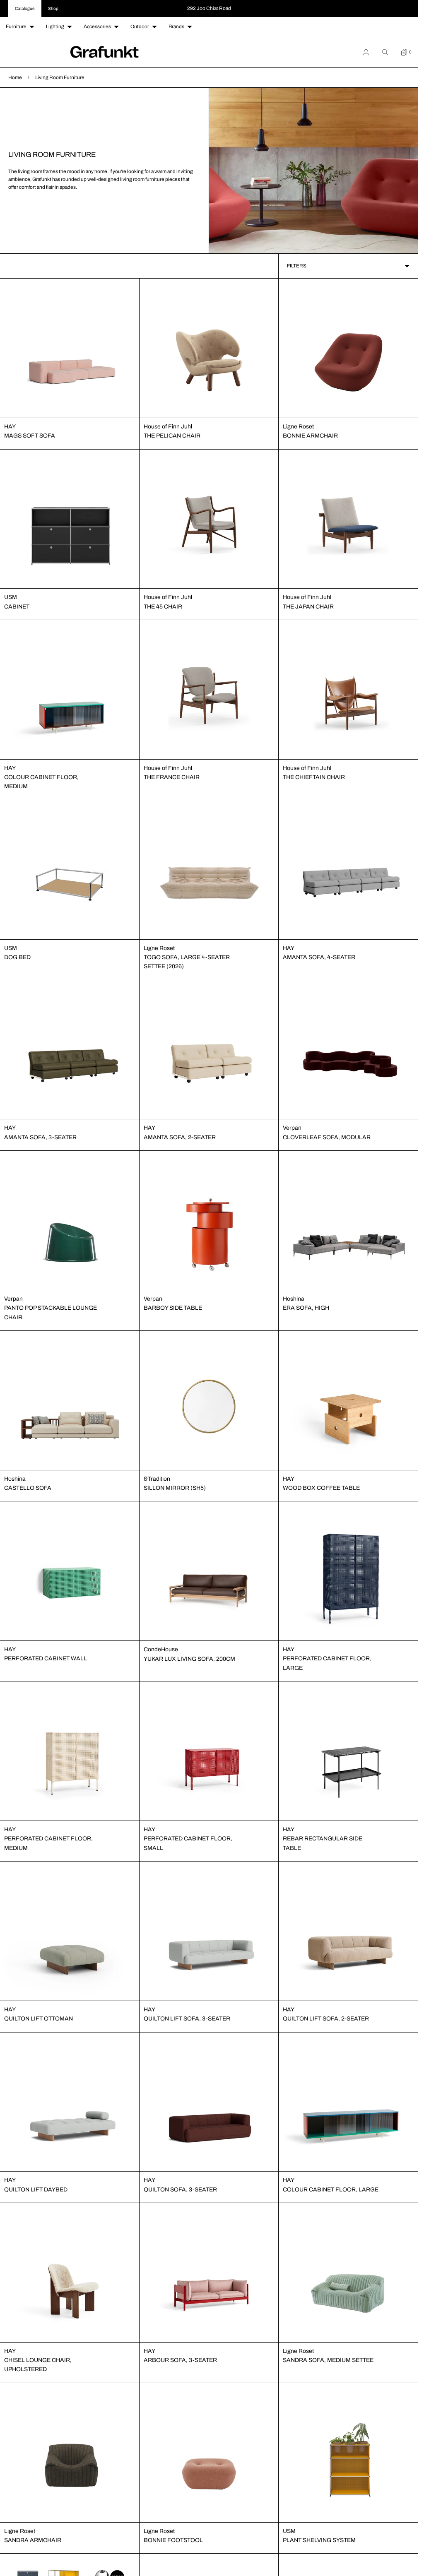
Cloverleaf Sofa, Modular (327, 1137)
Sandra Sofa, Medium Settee (328, 2360)
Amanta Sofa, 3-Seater (40, 1137)
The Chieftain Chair (314, 777)
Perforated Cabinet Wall (46, 1658)
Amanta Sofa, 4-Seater (319, 957)
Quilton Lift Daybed (36, 2190)
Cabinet (17, 607)
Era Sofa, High (306, 1308)
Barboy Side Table (173, 1308)
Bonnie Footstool (173, 2540)
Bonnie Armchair (310, 436)
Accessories (97, 26)
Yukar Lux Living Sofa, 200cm (189, 1659)
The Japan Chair (308, 607)
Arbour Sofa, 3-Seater (180, 2360)
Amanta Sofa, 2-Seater (180, 1137)
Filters (297, 266)
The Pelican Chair (172, 436)
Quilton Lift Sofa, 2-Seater (326, 2019)
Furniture (16, 26)
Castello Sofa (28, 1488)
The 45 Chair (163, 607)
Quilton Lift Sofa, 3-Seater (187, 2019)
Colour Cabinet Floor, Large (331, 2190)
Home (15, 77)
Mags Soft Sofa (30, 436)
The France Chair (172, 777)
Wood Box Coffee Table (321, 1488)
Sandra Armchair (33, 2540)
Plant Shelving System (319, 2540)
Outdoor (140, 26)
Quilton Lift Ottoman (39, 2019)
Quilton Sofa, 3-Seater (180, 2190)
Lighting (55, 26)
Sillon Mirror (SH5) (175, 1488)
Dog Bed (17, 957)
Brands (176, 26)
